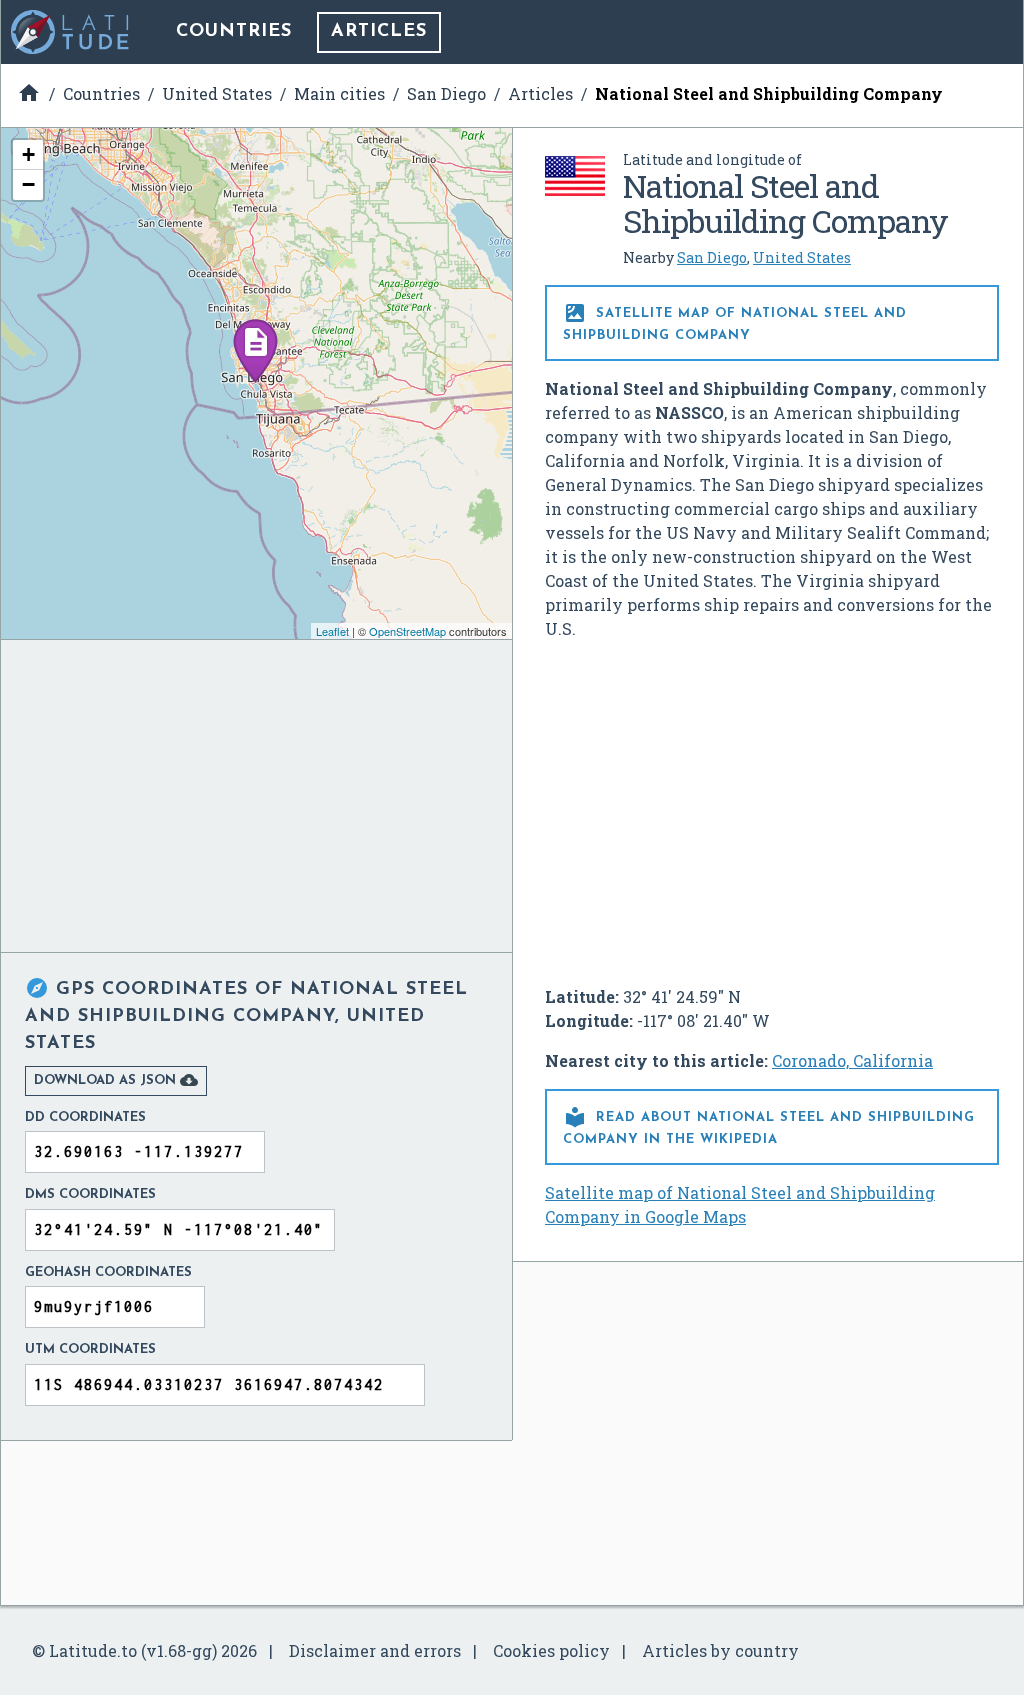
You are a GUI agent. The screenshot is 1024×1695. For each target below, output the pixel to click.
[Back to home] (71, 32)
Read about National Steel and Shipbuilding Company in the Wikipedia (769, 1125)
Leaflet (332, 631)
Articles (379, 32)
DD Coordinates (85, 1117)
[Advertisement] (772, 805)
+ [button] (28, 154)
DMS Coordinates (90, 1194)
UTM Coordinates (90, 1349)
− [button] (28, 184)
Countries (234, 32)
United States (802, 257)
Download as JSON (116, 1080)
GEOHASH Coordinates (108, 1272)
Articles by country (720, 1650)
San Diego (712, 257)
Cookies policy (551, 1650)
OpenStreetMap (407, 631)
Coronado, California (852, 1060)
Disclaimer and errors (375, 1650)
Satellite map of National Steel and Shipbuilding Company (735, 321)
